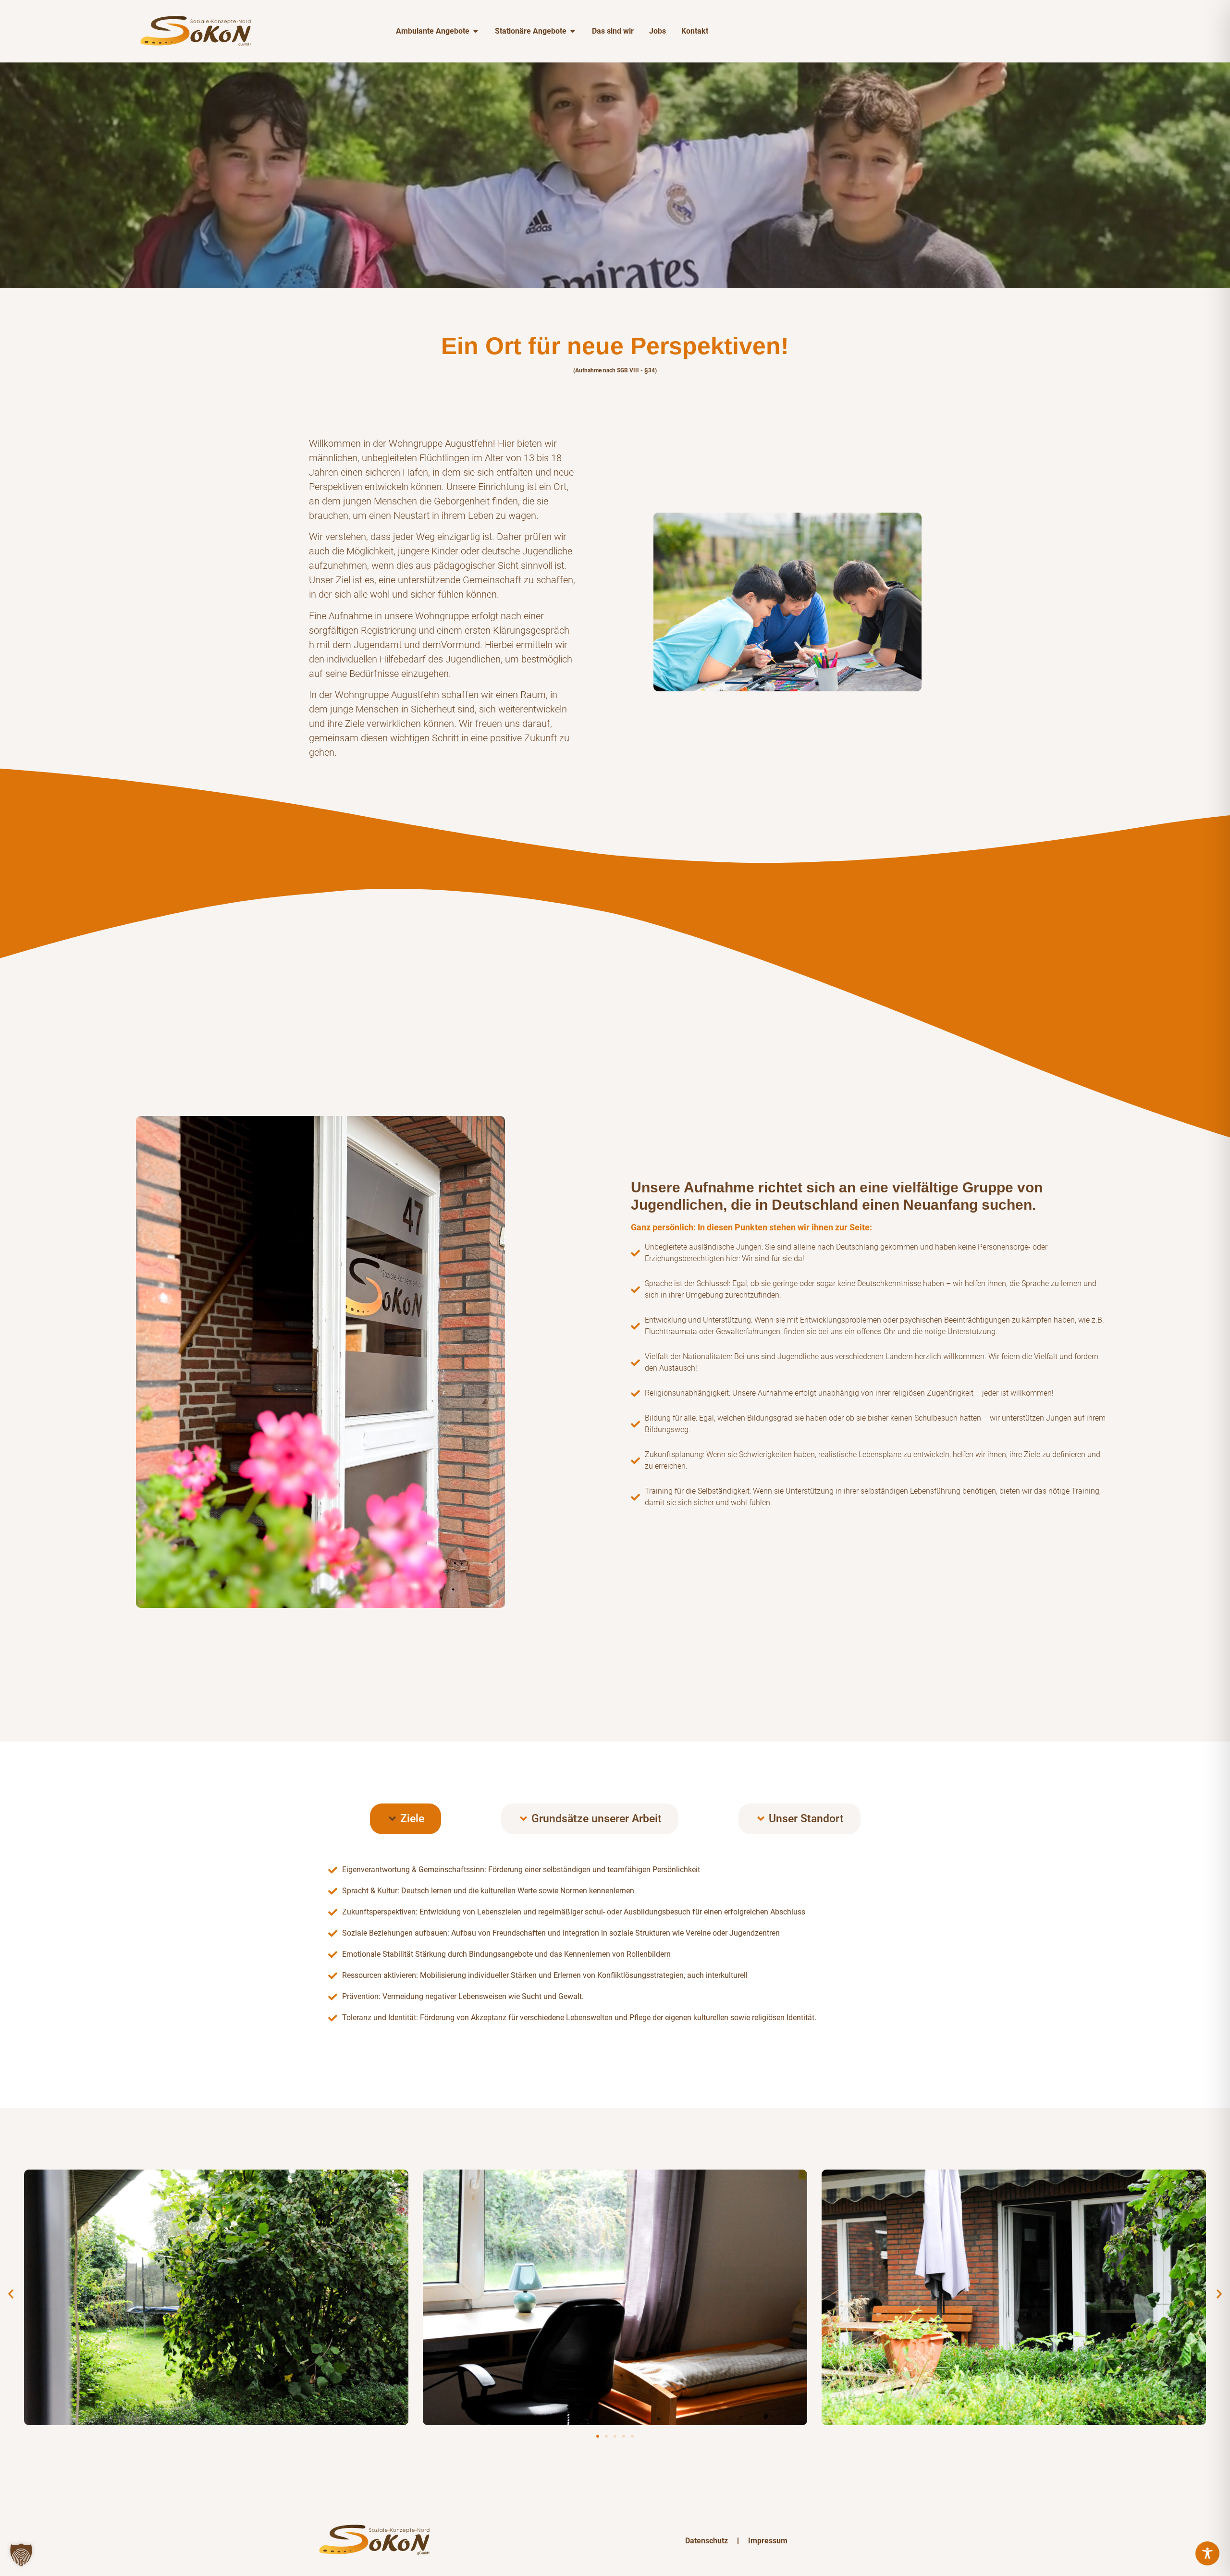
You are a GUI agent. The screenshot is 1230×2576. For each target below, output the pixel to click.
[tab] (406, 1819)
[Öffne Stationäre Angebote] (573, 31)
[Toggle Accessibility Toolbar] (1207, 2553)
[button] (11, 2294)
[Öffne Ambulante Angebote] (476, 31)
